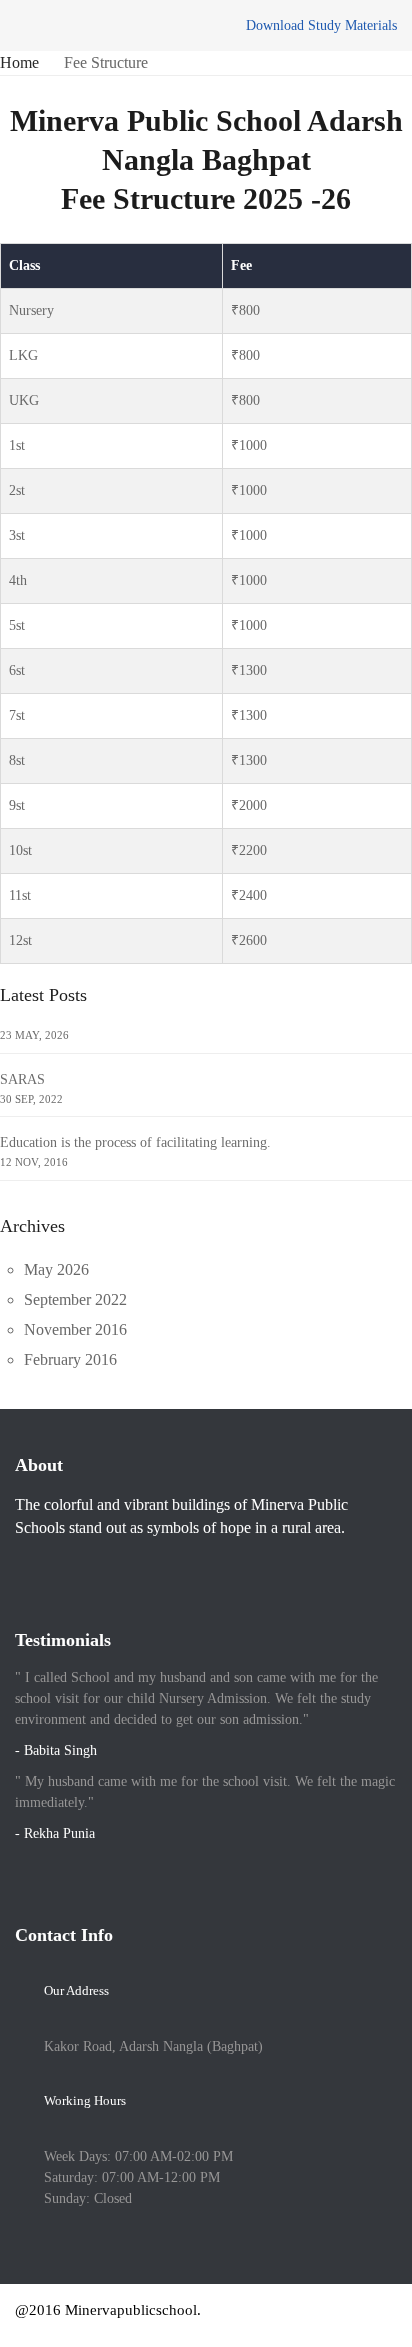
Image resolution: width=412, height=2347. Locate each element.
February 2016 (70, 1359)
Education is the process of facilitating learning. (135, 1142)
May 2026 (56, 1269)
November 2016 (75, 1329)
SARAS (22, 1079)
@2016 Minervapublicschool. (108, 2310)
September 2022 (75, 1299)
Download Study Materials (321, 25)
